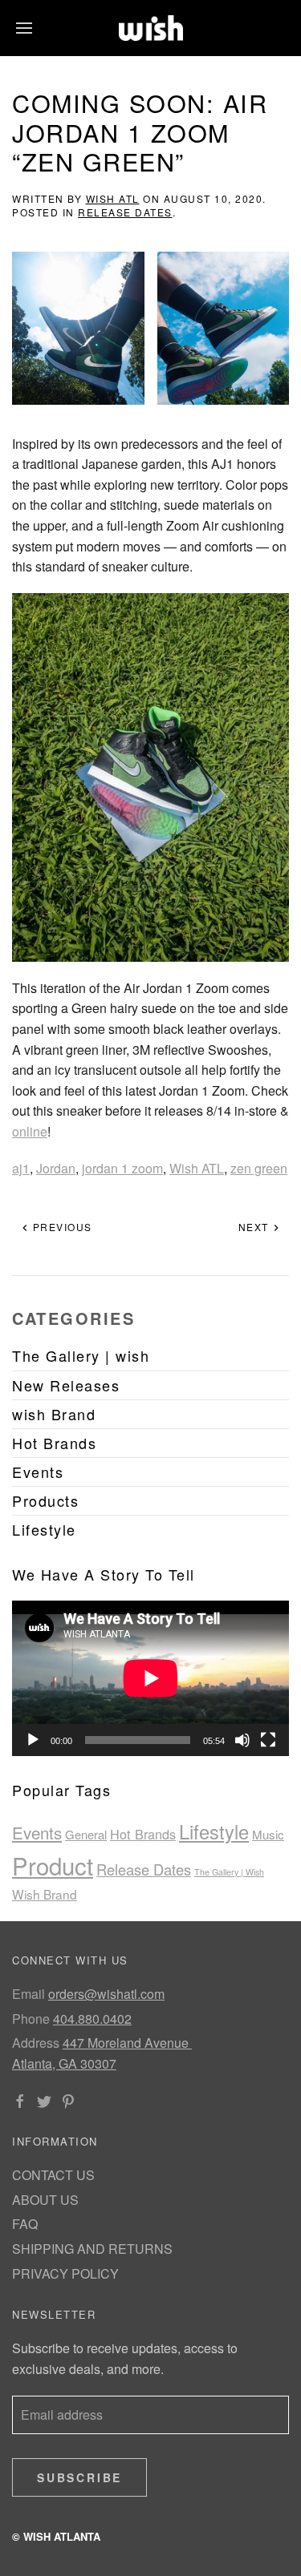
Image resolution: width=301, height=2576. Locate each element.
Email (28, 1994)
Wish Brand (45, 1894)
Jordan (56, 1168)
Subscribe (79, 2477)
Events (37, 1832)
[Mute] (242, 1740)
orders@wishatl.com (106, 1994)
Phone (31, 2019)
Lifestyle (214, 1831)
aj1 (21, 1168)
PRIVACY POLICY (65, 2273)
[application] (150, 1678)
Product (53, 1865)
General (86, 1834)
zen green (259, 1168)
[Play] (33, 1740)
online (30, 1131)
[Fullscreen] (268, 1740)
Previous (61, 1227)
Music (268, 1834)
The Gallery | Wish (229, 1872)
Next (256, 1227)
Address (36, 2043)
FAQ (25, 2224)
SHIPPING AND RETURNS (92, 2249)
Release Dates (125, 212)
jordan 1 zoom (122, 1168)
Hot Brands (143, 1834)
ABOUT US (45, 2200)
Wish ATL (113, 198)
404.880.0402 (92, 2019)
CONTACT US (53, 2175)
